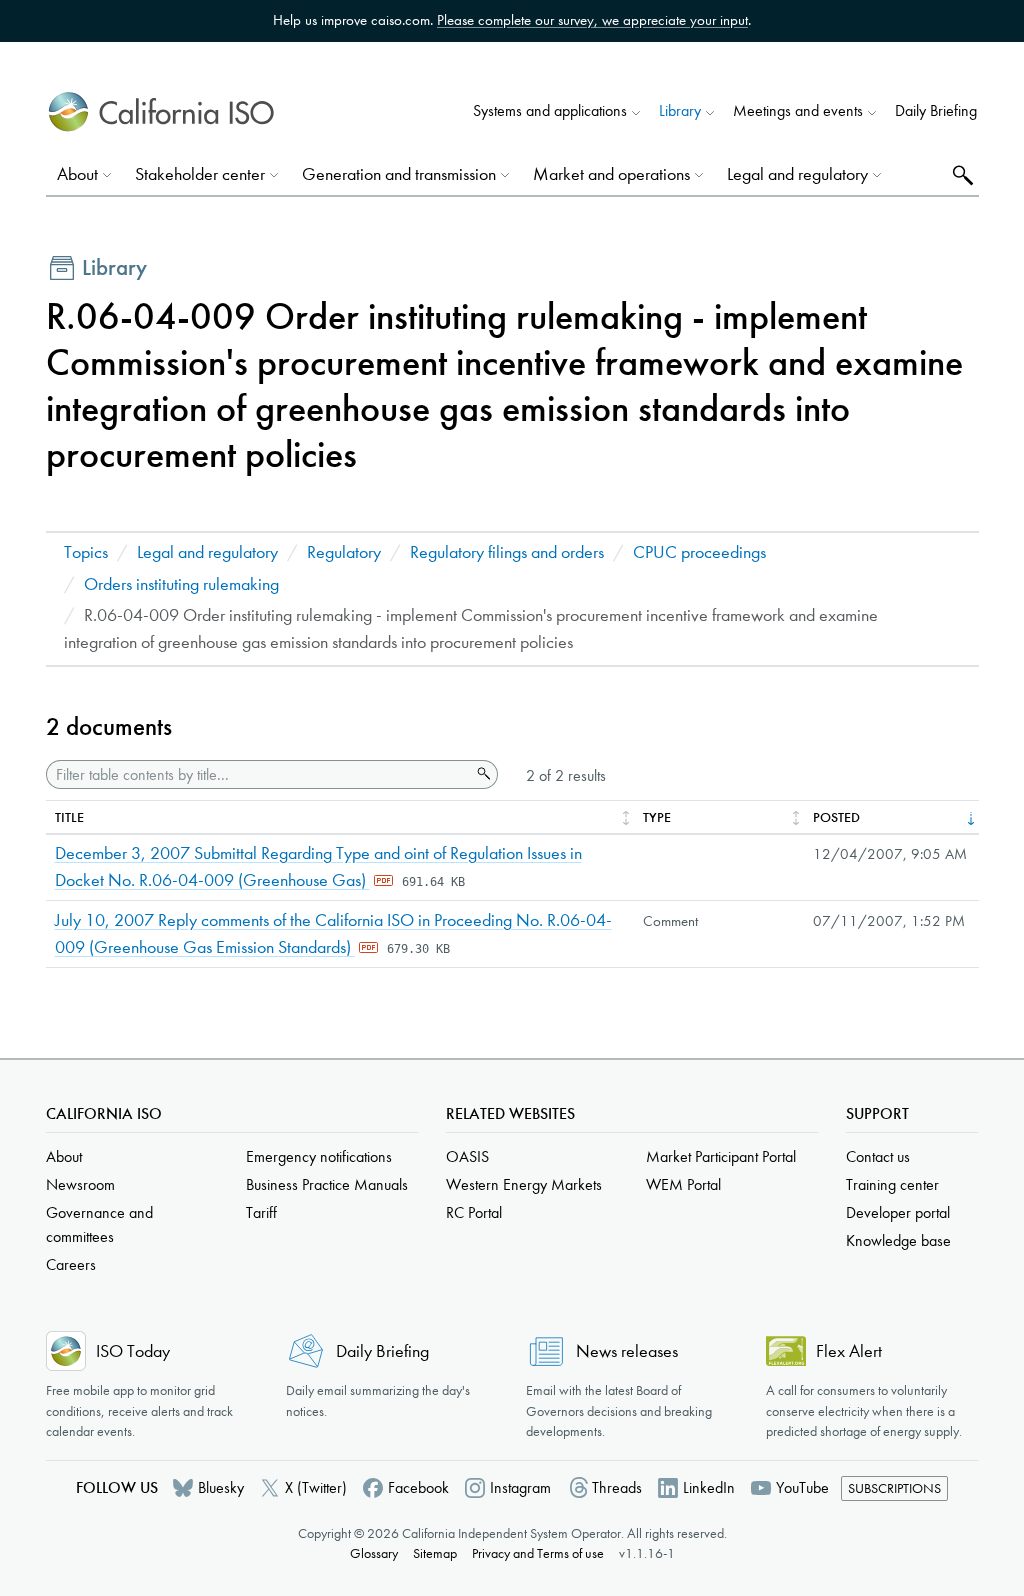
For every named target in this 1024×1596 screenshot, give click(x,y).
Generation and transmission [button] (399, 174)
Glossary (374, 1553)
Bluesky (221, 1487)
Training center (892, 1184)
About (64, 1156)
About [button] (77, 174)
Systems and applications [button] (550, 110)
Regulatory (344, 552)
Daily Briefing (936, 110)
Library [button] (680, 110)
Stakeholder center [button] (200, 174)
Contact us (878, 1156)
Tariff (261, 1212)
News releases (627, 1351)
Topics (86, 552)
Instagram (520, 1487)
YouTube (802, 1487)
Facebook (418, 1487)
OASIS (467, 1156)
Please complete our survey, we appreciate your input (592, 20)
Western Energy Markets (524, 1184)
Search (960, 174)
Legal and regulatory (207, 552)
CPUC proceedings (699, 552)
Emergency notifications (319, 1156)
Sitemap (435, 1553)
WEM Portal (683, 1184)
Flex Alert (849, 1351)
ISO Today (133, 1351)
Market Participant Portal (721, 1156)
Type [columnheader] (657, 817)
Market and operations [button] (611, 174)
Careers (71, 1264)
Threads (617, 1487)
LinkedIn (709, 1487)
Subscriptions (894, 1488)
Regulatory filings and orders (507, 552)
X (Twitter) (316, 1487)
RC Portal (474, 1212)
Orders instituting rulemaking (181, 584)
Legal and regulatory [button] (797, 174)
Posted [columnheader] (836, 817)
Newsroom (80, 1184)
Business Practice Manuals (327, 1184)
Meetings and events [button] (798, 110)
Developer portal (898, 1212)
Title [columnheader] (69, 817)
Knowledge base (898, 1240)
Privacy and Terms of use (538, 1553)
